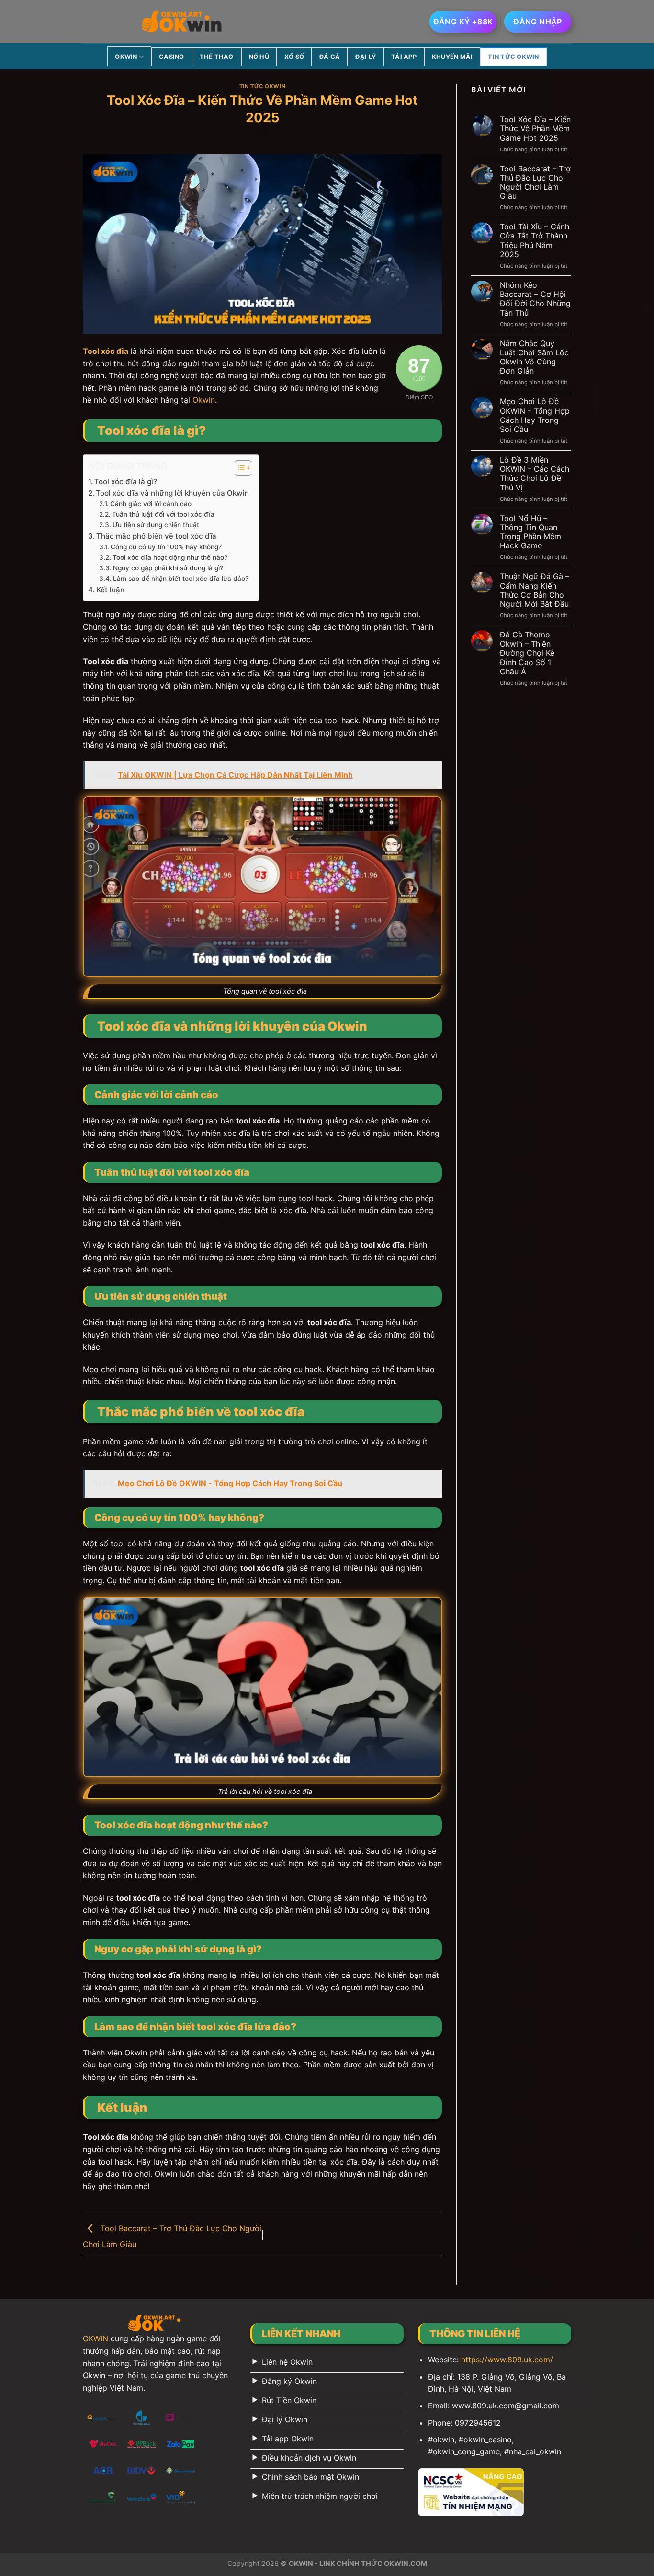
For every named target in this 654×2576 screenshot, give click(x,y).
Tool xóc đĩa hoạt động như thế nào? (170, 557)
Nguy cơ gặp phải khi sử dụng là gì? (168, 568)
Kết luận (110, 590)
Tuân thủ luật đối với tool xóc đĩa (163, 514)
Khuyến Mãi (452, 57)
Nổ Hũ (259, 57)
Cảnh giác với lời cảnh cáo (151, 504)
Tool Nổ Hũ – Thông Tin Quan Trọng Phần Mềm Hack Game (530, 532)
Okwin (204, 400)
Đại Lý (366, 57)
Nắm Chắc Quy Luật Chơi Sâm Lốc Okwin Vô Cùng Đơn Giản (534, 357)
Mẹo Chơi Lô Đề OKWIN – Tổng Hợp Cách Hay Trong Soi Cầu (535, 415)
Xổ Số (294, 57)
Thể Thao (217, 57)
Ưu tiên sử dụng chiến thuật (156, 525)
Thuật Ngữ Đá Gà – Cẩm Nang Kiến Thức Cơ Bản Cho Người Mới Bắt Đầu (535, 590)
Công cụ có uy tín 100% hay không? (166, 547)
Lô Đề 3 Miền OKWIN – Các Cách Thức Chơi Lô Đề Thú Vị (535, 474)
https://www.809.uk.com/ (507, 2360)
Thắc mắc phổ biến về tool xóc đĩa (156, 536)
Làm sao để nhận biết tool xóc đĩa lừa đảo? (181, 579)
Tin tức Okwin (513, 57)
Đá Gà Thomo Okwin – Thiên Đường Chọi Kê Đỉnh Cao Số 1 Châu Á (527, 653)
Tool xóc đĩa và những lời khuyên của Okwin (172, 493)
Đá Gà (330, 57)
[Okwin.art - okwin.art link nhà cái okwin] (182, 22)
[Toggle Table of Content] (238, 468)
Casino (172, 57)
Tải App (404, 57)
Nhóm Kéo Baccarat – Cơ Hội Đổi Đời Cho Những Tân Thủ (535, 299)
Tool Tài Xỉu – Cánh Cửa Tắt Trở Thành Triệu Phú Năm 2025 (535, 241)
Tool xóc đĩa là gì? (126, 482)
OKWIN (126, 57)
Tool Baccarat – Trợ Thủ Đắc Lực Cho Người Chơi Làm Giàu (535, 183)
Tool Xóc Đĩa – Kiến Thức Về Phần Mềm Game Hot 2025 (535, 129)
